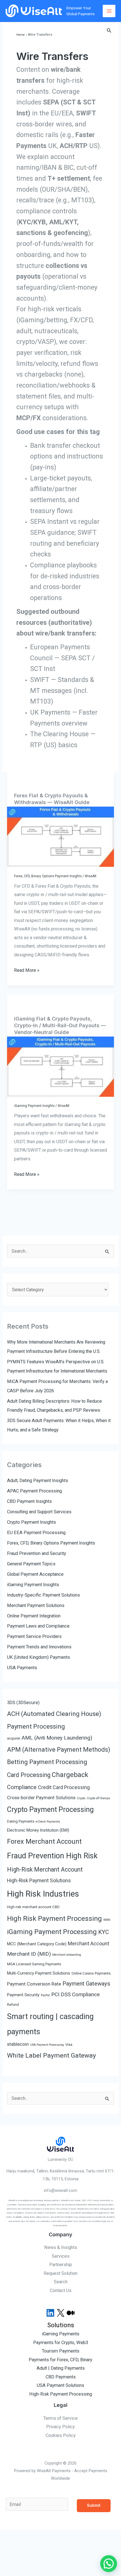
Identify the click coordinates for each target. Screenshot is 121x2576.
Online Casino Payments (91, 1973)
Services (61, 2256)
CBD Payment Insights (29, 1501)
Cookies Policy (61, 2435)
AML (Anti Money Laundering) (57, 1738)
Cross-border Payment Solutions (41, 1798)
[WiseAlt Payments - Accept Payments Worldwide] (34, 11)
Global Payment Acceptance (35, 1574)
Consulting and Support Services (39, 1512)
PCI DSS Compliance (75, 1994)
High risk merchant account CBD (33, 1907)
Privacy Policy (60, 2427)
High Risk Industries (43, 1894)
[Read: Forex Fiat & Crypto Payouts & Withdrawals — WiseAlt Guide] (60, 837)
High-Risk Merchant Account (45, 1869)
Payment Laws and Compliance (38, 1626)
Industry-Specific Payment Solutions (43, 1595)
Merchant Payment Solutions (36, 1605)
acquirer (14, 1738)
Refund (13, 2005)
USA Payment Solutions (60, 2385)
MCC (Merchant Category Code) (37, 1944)
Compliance (22, 1787)
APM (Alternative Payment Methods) (59, 1749)
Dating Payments (21, 1821)
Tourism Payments (61, 2351)
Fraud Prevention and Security (37, 1553)
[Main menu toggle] (109, 11)
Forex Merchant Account (44, 1841)
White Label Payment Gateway (51, 2055)
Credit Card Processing (64, 1787)
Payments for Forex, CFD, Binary (60, 2360)
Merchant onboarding (67, 1955)
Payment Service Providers (34, 1636)
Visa (69, 2045)
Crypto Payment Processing (50, 1810)
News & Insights (61, 2247)
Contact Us (61, 2290)
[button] (109, 31)
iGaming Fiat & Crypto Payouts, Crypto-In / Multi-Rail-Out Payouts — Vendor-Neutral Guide (60, 1025)
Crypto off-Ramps (98, 1798)
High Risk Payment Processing (54, 1918)
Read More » (27, 971)
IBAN (107, 1920)
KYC (104, 1932)
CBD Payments (61, 2377)
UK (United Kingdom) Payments (39, 1657)
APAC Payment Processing (34, 1491)
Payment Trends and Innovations (39, 1647)
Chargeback (70, 1775)
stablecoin (18, 2044)
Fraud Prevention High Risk (52, 1856)
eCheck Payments (48, 1822)
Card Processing (29, 1775)
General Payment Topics (31, 1564)
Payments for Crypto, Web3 (61, 2343)
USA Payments (22, 1668)
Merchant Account (88, 1943)
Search (61, 2282)
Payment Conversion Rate (34, 1984)
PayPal (45, 1995)
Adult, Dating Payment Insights (38, 1481)
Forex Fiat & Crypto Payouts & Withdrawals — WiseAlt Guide (52, 799)
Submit (94, 2505)
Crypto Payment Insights (32, 1522)
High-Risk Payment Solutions (39, 1880)
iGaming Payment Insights (34, 1106)
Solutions (61, 2325)
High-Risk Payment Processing (61, 2394)
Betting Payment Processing (47, 1762)
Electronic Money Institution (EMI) (38, 1830)
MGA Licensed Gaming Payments (34, 1964)
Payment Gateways (86, 1984)
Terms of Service (60, 2418)
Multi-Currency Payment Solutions (39, 1973)
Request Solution (60, 2273)
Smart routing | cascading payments (50, 2024)
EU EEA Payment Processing (36, 1533)
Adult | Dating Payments (61, 2368)
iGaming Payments (61, 2334)
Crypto (81, 1798)
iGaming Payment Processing (52, 1932)
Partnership (61, 2265)
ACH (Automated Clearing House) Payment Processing (54, 1720)
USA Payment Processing (47, 2045)
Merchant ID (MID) (29, 1954)
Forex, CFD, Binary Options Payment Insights (48, 876)
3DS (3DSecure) (23, 1703)
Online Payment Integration (34, 1616)
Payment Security (23, 1995)
